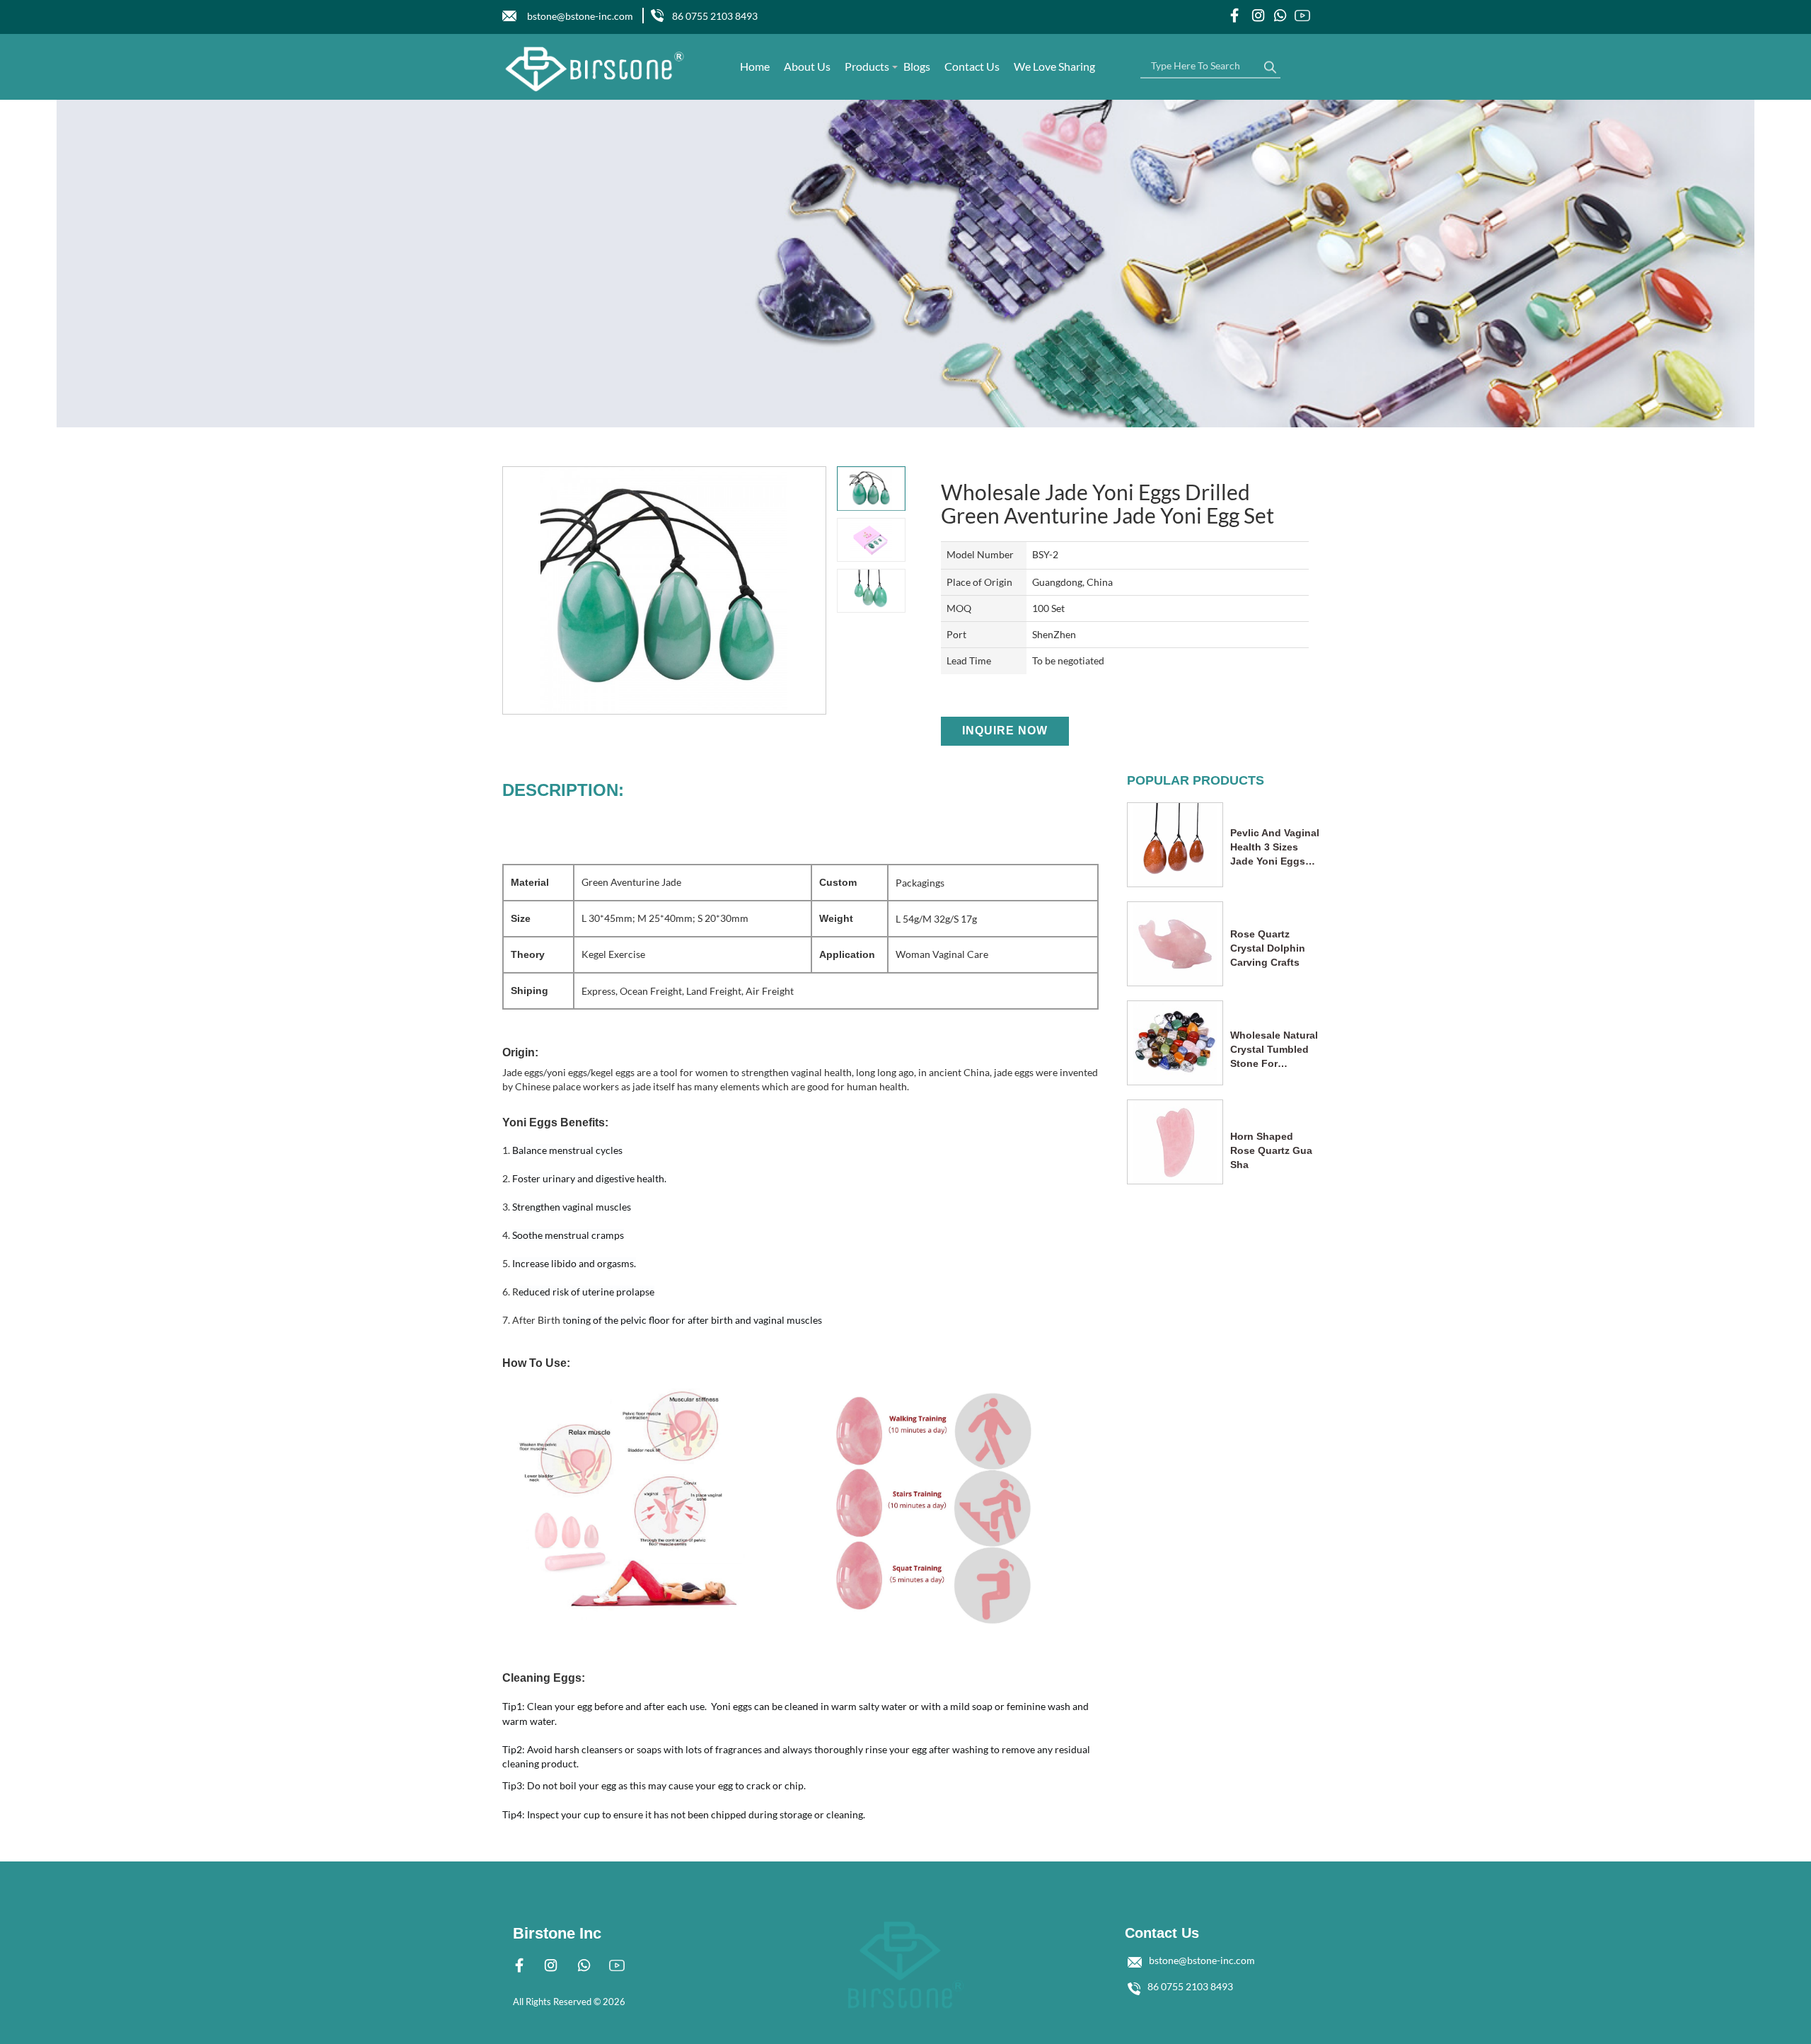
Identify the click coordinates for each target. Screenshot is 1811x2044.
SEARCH (1270, 64)
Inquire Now (1005, 731)
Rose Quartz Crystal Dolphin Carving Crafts (1268, 948)
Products (867, 66)
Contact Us (972, 66)
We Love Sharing (1054, 66)
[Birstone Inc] (595, 69)
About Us (807, 66)
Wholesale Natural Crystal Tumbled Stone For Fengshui (1274, 1050)
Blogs (917, 66)
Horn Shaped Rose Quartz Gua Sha (1271, 1150)
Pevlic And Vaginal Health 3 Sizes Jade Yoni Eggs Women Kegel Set (1275, 848)
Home (755, 66)
